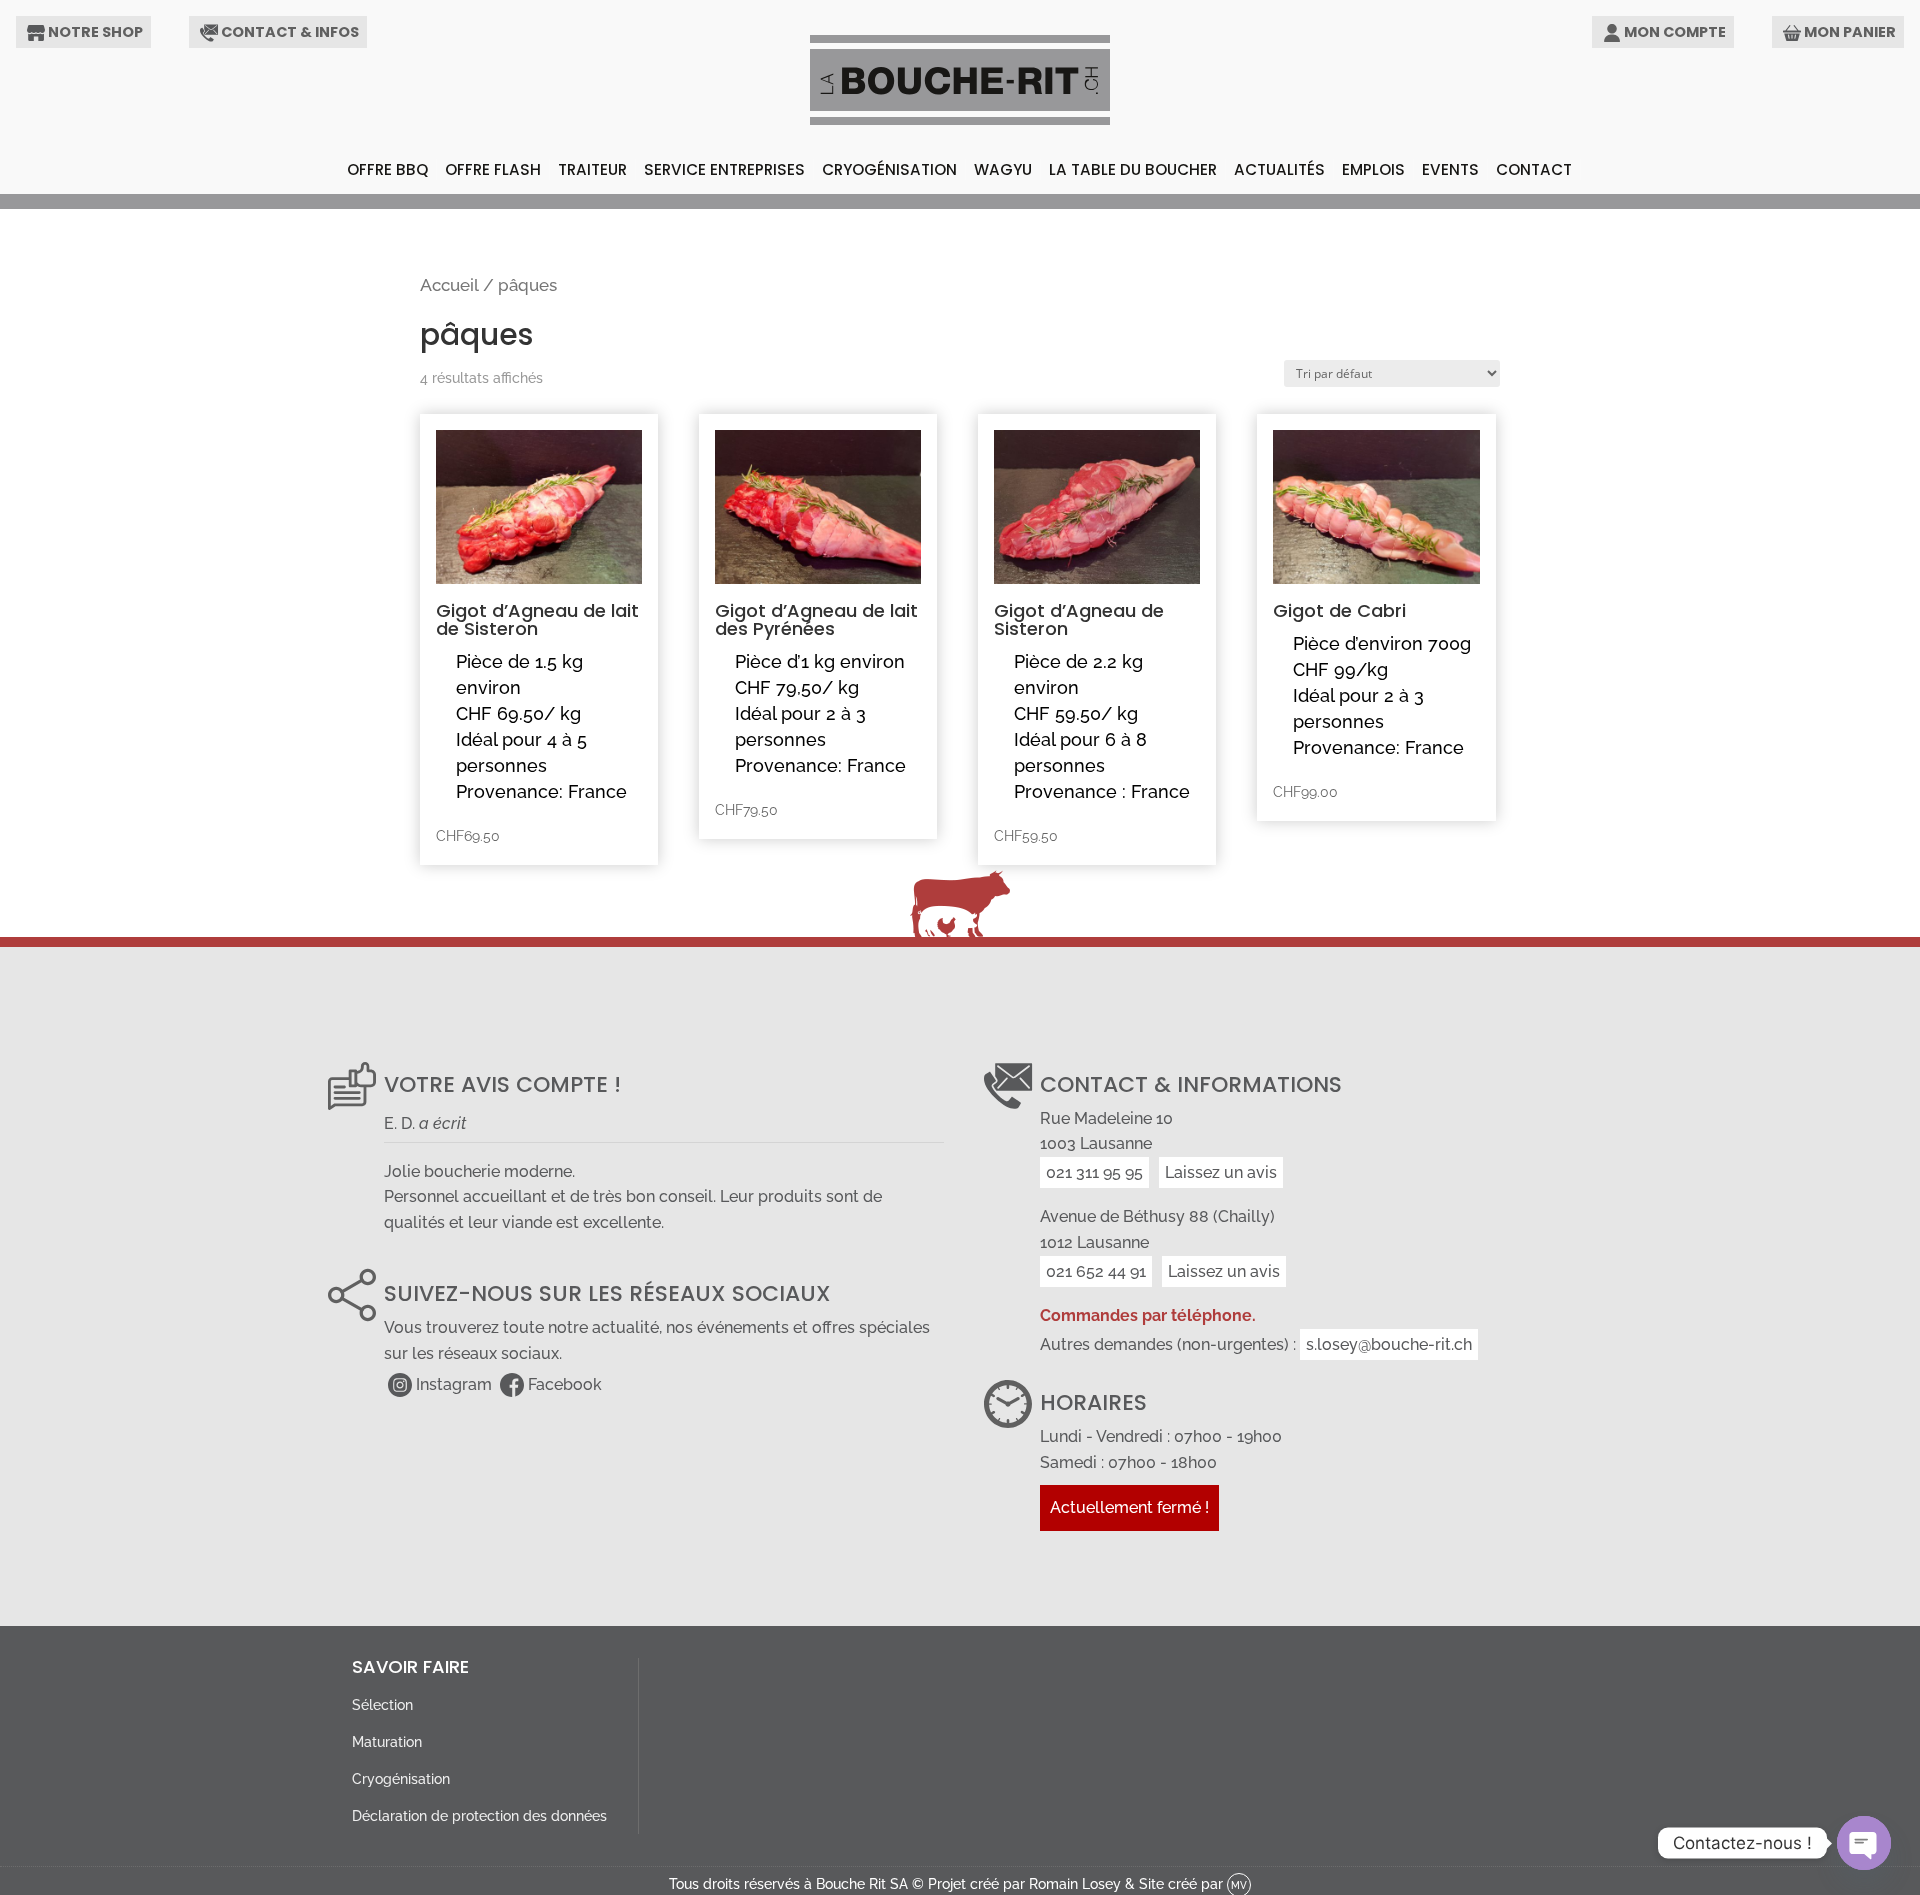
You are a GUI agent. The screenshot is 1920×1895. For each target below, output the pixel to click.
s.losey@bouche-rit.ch (1389, 1344)
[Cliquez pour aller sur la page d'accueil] (960, 80)
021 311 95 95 (1094, 1172)
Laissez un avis (1221, 1172)
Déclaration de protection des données (479, 1815)
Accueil (449, 285)
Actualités (1279, 169)
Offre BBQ (387, 169)
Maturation (387, 1741)
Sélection (382, 1704)
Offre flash (493, 169)
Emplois (1373, 169)
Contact (1534, 169)
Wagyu (1003, 169)
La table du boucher (1133, 169)
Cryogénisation (889, 169)
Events (1450, 169)
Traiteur (592, 169)
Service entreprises (724, 169)
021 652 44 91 (1096, 1271)
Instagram (454, 1384)
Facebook (565, 1384)
